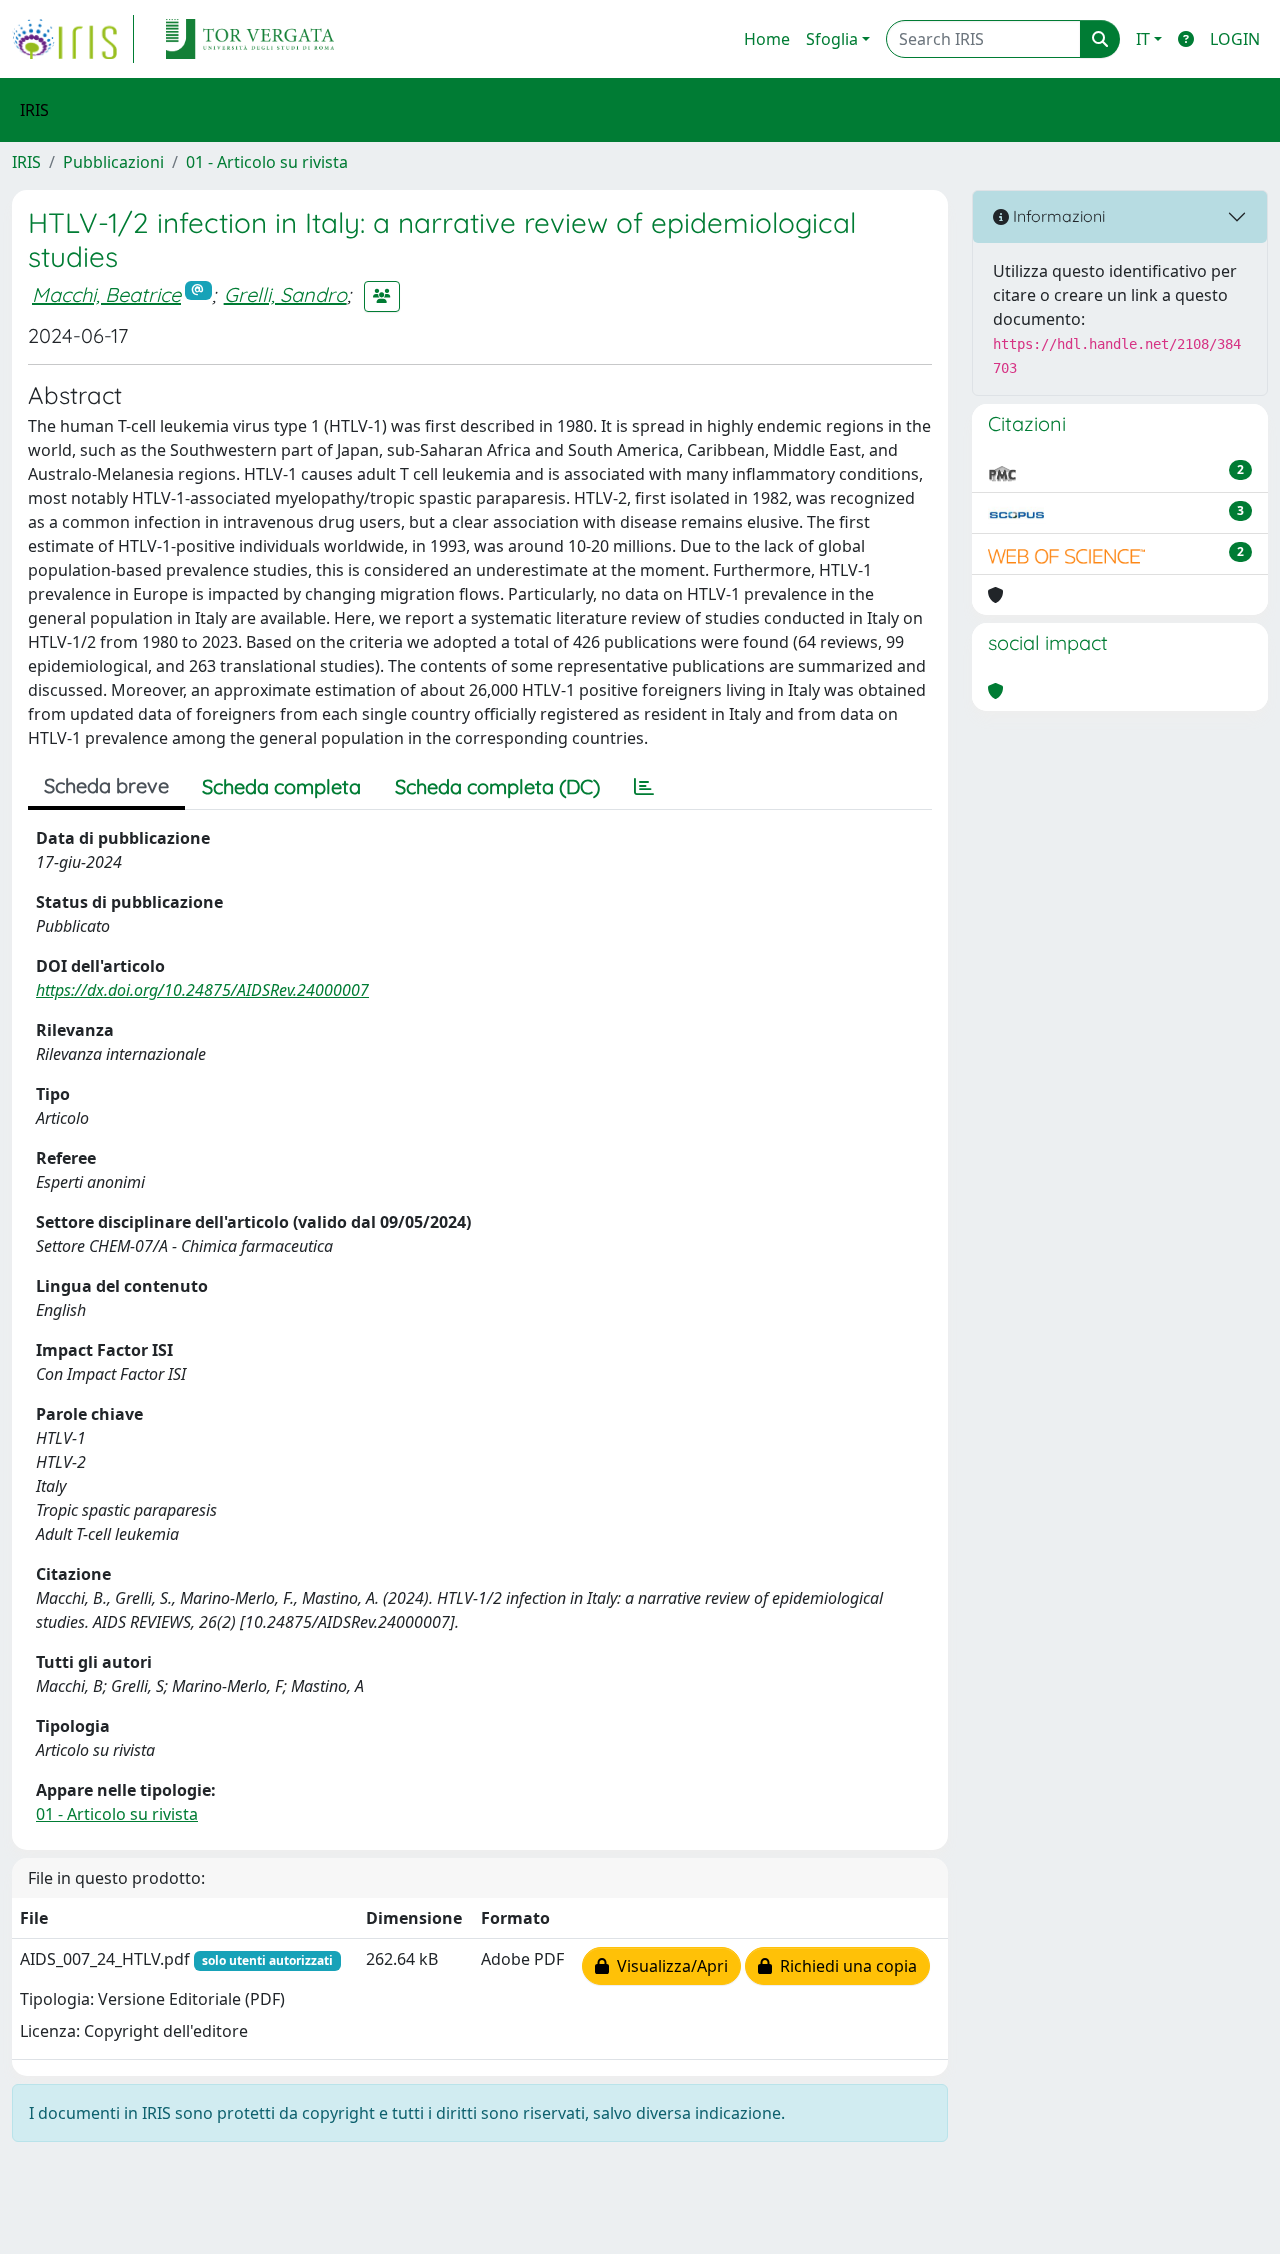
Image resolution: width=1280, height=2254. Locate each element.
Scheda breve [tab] (106, 785)
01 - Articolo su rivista (267, 162)
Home (767, 39)
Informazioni (1057, 216)
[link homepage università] (250, 39)
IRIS (26, 162)
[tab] (644, 787)
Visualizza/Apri (668, 1966)
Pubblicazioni (113, 162)
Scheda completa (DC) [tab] (497, 786)
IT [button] (1143, 39)
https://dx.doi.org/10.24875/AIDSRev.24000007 (202, 990)
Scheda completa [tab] (281, 786)
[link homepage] (73, 39)
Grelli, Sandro (285, 294)
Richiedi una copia (844, 1966)
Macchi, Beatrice (106, 294)
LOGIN (1235, 39)
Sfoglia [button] (832, 39)
